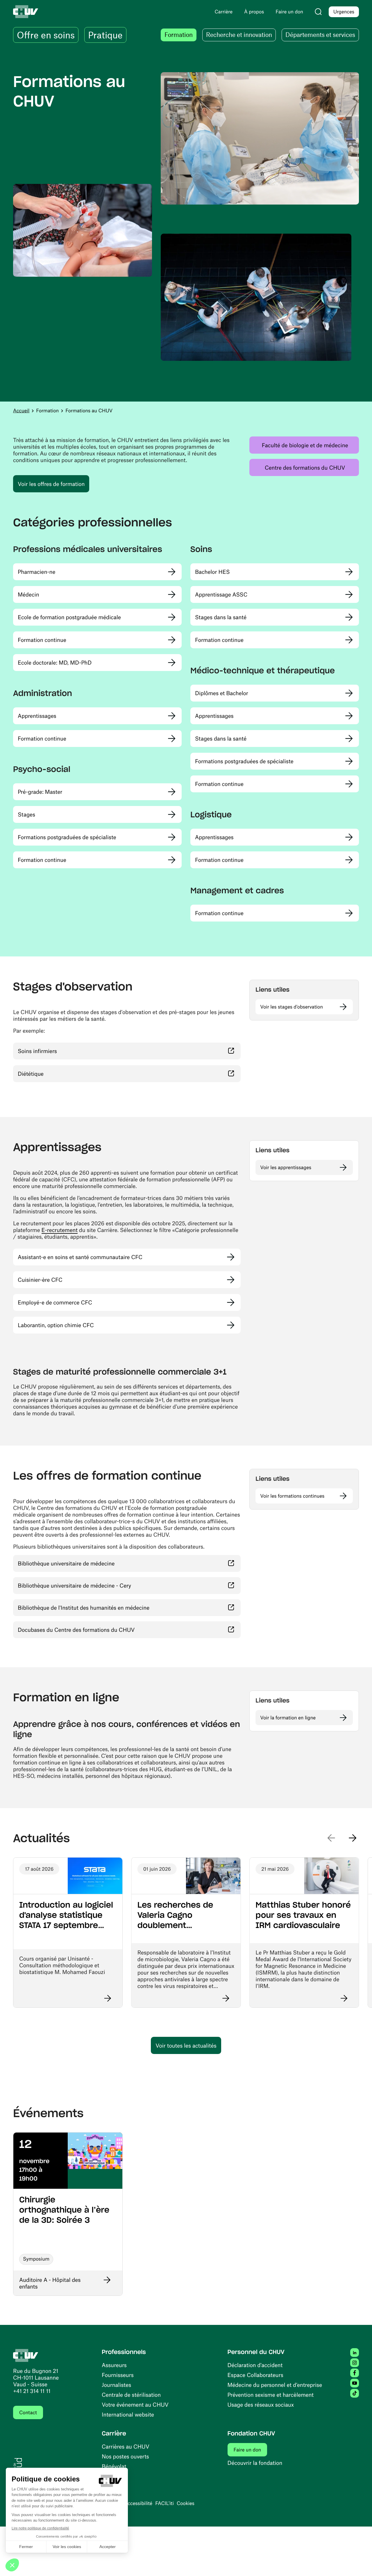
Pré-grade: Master (40, 792)
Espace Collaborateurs (255, 2375)
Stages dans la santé (221, 617)
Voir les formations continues (292, 1496)
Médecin (28, 594)
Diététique (65, 1073)
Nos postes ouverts (125, 2456)
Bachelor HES (212, 572)
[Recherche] (318, 12)
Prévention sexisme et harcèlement (271, 2395)
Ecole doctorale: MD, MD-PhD (55, 662)
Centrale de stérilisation (131, 2395)
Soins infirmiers (72, 1051)
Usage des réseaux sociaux (261, 2404)
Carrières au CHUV (126, 2446)
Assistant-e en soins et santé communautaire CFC (80, 1257)
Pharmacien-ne (36, 572)
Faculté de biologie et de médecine (310, 445)
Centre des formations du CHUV (312, 467)
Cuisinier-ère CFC (40, 1280)
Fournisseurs (118, 2375)
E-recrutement (60, 1230)
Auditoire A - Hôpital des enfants (50, 2283)
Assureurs (114, 2365)
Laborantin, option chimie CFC (56, 1325)
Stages (26, 814)
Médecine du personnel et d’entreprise (275, 2385)
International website (128, 2414)
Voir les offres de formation (51, 484)
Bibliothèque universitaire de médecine (100, 1563)
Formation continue (42, 640)
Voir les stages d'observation (291, 1007)
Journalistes (116, 2385)
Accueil (21, 411)
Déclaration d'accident (255, 2365)
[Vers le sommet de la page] (359, 2563)
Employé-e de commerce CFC (55, 1302)
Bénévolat (114, 2466)
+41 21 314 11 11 (32, 2391)
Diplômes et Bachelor (222, 693)
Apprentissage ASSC (221, 594)
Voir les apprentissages (286, 1167)
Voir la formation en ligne (288, 1718)
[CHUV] (26, 2355)
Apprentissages (37, 716)
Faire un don (251, 2450)
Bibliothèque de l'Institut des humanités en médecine (118, 1607)
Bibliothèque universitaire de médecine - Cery (109, 1585)
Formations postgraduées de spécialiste (67, 837)
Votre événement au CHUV (135, 2404)
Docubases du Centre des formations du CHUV (110, 1629)
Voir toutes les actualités (186, 2045)
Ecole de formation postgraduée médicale (69, 617)
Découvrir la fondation (255, 2463)
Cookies (186, 2503)
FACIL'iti (164, 2503)
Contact (28, 2412)
